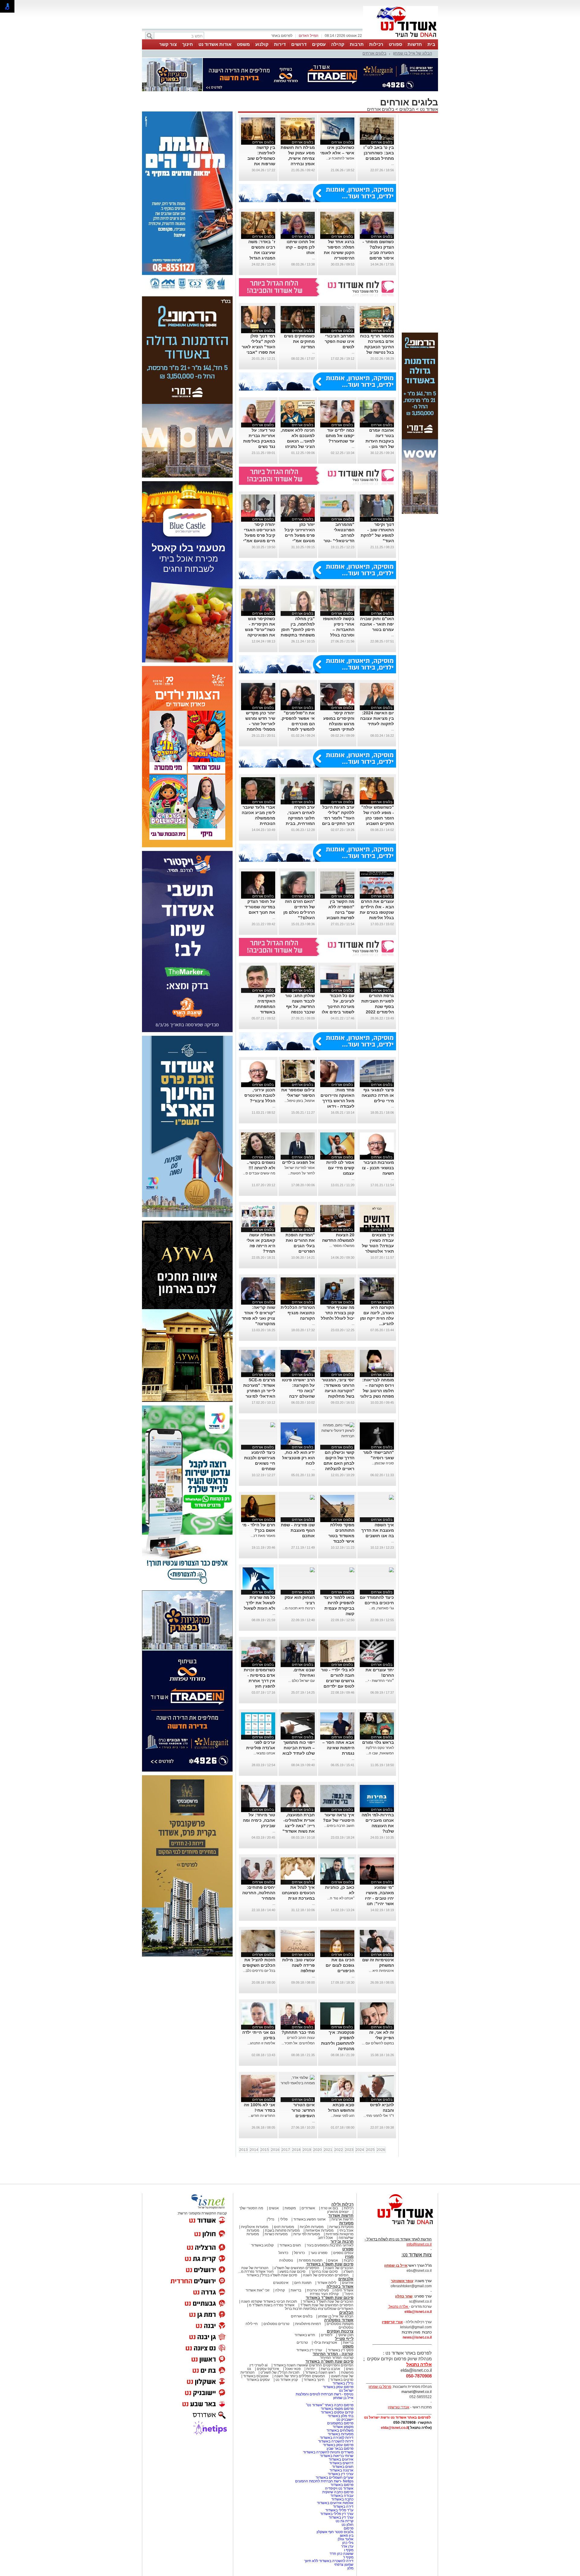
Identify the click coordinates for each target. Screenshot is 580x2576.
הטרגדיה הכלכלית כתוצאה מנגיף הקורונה (298, 1313)
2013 (243, 2150)
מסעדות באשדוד (341, 2434)
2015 (265, 2150)
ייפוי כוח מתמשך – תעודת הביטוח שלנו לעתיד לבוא (299, 1748)
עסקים (319, 44)
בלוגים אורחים (374, 53)
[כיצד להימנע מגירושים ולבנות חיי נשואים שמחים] (272, 1425)
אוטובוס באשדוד (256, 2376)
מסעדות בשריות (341, 2227)
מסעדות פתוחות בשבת (282, 2230)
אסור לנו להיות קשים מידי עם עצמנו (340, 1168)
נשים (350, 2369)
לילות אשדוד (327, 2283)
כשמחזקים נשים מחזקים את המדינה (299, 341)
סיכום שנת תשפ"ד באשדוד (330, 2298)
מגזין (349, 2257)
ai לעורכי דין (259, 2365)
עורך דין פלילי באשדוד (336, 2514)
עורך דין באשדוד (341, 2517)
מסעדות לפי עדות (307, 2234)
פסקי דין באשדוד (341, 2350)
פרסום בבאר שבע (340, 2449)
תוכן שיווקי (346, 2335)
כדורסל (299, 2253)
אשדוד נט (428, 109)
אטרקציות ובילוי (325, 2343)
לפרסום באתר (282, 36)
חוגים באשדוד (290, 2245)
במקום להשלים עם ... (378, 2043)
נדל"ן (271, 2219)
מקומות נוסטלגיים (340, 2324)
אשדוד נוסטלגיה (339, 2320)
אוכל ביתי (346, 2230)
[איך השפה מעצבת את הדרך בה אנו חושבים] (391, 1498)
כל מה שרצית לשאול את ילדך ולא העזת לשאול (259, 1603)
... (393, 164)
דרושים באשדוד (341, 2463)
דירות (280, 44)
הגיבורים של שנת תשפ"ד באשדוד (328, 2301)
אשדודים (308, 2208)
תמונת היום (303, 2283)
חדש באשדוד (305, 2335)
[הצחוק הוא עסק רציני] (312, 1570)
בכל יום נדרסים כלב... (259, 1971)
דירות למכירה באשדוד (337, 2438)
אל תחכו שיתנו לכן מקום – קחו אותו (300, 247)
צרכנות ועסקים (340, 2331)
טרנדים (302, 2343)
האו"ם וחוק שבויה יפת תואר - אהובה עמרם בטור (377, 624)
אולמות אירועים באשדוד (335, 2503)
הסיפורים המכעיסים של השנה (326, 2275)
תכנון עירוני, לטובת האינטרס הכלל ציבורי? (260, 1095)
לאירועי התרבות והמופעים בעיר (330, 2245)
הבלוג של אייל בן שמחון (412, 53)
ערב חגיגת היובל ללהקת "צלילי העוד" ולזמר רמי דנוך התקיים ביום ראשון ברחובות (338, 818)
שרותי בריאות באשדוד (337, 2456)
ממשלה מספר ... (342, 1246)
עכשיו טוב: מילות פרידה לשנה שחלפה (298, 1965)
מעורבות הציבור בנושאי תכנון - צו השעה (378, 1168)
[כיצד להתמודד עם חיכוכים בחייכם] (391, 1570)
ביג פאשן (347, 2536)
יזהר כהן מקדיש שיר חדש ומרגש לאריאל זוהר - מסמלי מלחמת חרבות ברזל (260, 724)
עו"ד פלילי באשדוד (339, 2510)
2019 (307, 2150)
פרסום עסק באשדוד (338, 2387)
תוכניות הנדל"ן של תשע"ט (280, 2372)
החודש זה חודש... (262, 2116)
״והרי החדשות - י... (380, 1681)
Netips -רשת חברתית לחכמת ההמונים (324, 2481)
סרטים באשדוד (342, 2380)
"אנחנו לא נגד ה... (341, 1898)
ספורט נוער (319, 2253)
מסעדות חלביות (312, 2227)
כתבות (349, 2260)
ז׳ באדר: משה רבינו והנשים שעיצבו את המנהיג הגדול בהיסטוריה (262, 253)
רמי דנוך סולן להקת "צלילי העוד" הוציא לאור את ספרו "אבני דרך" (258, 347)
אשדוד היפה (343, 2290)
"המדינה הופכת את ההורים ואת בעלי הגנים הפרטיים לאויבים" (300, 1246)
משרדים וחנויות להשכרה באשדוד (328, 2452)
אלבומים (346, 2279)
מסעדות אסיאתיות (319, 2230)
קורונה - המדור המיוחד (333, 2354)
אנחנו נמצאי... (264, 1753)
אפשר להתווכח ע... (340, 158)
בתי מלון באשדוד (341, 2416)
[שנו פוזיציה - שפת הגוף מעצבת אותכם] (312, 1498)
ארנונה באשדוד (342, 2470)
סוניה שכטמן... (383, 1463)
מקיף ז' (348, 2557)
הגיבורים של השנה (339, 2268)
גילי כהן (348, 2543)
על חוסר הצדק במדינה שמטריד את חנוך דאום (260, 907)
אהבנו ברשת (330, 2369)
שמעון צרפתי (344, 2565)
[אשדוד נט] (397, 2226)
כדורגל (283, 2253)
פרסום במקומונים (340, 2423)
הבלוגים (407, 109)
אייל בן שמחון (343, 2398)
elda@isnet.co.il (418, 2312)
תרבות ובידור (342, 2241)
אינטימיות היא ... (381, 1971)
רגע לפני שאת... (343, 2116)
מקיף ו (349, 2550)
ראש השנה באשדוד (320, 2372)
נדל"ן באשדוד (343, 2383)
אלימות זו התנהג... (261, 2043)
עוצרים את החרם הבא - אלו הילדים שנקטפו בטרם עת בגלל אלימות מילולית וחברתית (377, 912)
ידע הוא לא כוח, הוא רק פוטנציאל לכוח (298, 1458)
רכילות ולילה (342, 2204)
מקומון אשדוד (343, 2427)
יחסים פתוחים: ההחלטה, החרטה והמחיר (259, 1893)
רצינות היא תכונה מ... (299, 1608)
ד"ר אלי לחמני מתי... (379, 2116)
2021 (328, 2150)
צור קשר (168, 44)
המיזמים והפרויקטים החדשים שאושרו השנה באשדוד (313, 2365)
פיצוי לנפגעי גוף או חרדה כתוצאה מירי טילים (378, 1095)
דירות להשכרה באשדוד (336, 2441)
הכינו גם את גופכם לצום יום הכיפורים (340, 1965)
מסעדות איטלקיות (255, 2227)
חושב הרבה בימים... (339, 1826)
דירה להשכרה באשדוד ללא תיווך (329, 2561)
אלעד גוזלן (346, 2539)
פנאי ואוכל (293, 2369)
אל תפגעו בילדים (298, 1162)
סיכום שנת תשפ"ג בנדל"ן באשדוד (272, 2275)
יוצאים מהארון (338, 2212)
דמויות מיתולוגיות (308, 2324)
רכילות (376, 44)
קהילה (338, 44)
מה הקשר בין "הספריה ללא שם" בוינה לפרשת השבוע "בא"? (340, 912)
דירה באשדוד (343, 2507)
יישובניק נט (345, 2420)
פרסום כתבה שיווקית (337, 2492)
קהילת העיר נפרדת (324, 2294)
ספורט (395, 44)
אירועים (348, 2283)
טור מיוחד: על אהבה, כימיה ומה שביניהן (259, 1820)
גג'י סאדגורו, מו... (381, 1608)
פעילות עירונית (318, 2290)
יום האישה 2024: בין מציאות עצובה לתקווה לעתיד (377, 718)
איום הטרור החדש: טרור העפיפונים (303, 2110)
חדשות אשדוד (341, 2215)
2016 (275, 2150)
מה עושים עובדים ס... (259, 1173)
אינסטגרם (281, 2283)
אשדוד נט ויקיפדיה (339, 2488)
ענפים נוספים (343, 2253)
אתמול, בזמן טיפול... (300, 1101)
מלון (350, 2568)
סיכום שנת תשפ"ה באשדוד (329, 2361)
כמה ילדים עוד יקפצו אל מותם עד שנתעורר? (340, 436)
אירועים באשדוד (341, 2459)
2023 (349, 2150)
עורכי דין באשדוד (309, 2350)
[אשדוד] (401, 39)
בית (431, 44)
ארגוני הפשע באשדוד (309, 2219)
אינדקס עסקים (268, 2369)
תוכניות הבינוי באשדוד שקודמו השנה (269, 2301)
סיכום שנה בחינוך (324, 2272)
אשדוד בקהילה (340, 2286)
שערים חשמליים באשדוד (335, 2478)
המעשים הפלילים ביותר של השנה (300, 2376)
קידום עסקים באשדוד (337, 2412)
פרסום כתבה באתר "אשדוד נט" (330, 2405)
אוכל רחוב (325, 2238)
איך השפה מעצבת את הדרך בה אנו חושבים (378, 1530)
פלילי (284, 2219)
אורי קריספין (392, 2322)
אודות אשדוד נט (215, 44)
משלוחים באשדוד (340, 2430)
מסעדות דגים (284, 2227)
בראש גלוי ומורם (378, 1742)
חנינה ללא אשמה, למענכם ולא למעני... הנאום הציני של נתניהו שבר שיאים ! (298, 441)
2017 (286, 2150)
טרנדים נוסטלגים (276, 2324)
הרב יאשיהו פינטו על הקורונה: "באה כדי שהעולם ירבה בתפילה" (298, 1391)
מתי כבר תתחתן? (298, 2032)
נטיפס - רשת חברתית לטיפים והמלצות (325, 2394)
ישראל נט (346, 2391)
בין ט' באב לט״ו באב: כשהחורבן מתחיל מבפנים (379, 153)
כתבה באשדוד (342, 2499)
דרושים (299, 44)
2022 (339, 2150)
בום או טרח (329, 2208)
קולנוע (262, 44)
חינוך (188, 44)
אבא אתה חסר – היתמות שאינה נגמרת (338, 1748)
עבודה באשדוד (342, 2496)
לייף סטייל (344, 2339)
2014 (254, 2150)
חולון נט (347, 2525)
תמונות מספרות (310, 2260)
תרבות (357, 44)
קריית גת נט (345, 2521)
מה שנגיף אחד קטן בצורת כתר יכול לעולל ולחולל (338, 1313)
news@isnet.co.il (417, 2337)
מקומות (290, 2208)
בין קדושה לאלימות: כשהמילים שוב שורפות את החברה (261, 158)
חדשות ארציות (342, 2219)
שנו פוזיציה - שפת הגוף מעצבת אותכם (298, 1530)
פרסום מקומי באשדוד (337, 2409)
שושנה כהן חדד (342, 2554)
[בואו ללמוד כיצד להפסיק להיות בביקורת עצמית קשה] (351, 1570)
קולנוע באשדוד (262, 2245)
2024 (360, 2150)
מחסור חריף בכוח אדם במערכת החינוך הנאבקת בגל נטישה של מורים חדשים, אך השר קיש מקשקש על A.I (377, 352)
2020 (317, 2150)
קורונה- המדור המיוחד (337, 2358)
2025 (370, 2150)
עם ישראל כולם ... (301, 1681)
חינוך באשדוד (314, 2380)
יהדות (311, 2369)
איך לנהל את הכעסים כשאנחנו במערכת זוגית (298, 1893)
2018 (296, 2150)
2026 (381, 2150)
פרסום (348, 2528)
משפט (243, 44)
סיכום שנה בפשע (292, 2272)
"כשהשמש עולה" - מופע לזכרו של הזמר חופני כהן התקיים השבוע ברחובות (378, 818)
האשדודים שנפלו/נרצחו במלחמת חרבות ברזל (319, 2309)
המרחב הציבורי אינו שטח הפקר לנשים (340, 341)
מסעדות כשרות (276, 2234)
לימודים (326, 2335)
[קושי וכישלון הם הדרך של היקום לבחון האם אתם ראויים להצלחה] (337, 1436)
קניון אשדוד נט (286, 2380)
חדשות (415, 44)
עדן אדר (347, 2546)
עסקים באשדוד (258, 2380)
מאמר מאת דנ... (263, 1536)
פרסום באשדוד (342, 2485)
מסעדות (346, 2223)
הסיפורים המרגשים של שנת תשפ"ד (326, 2305)
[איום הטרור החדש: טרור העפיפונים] (298, 2083)
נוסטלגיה (286, 2260)
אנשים (274, 2208)
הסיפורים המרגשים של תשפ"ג (297, 2268)
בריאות (296, 2290)
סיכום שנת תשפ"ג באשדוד (330, 2264)
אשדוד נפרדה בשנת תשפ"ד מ (271, 2305)
